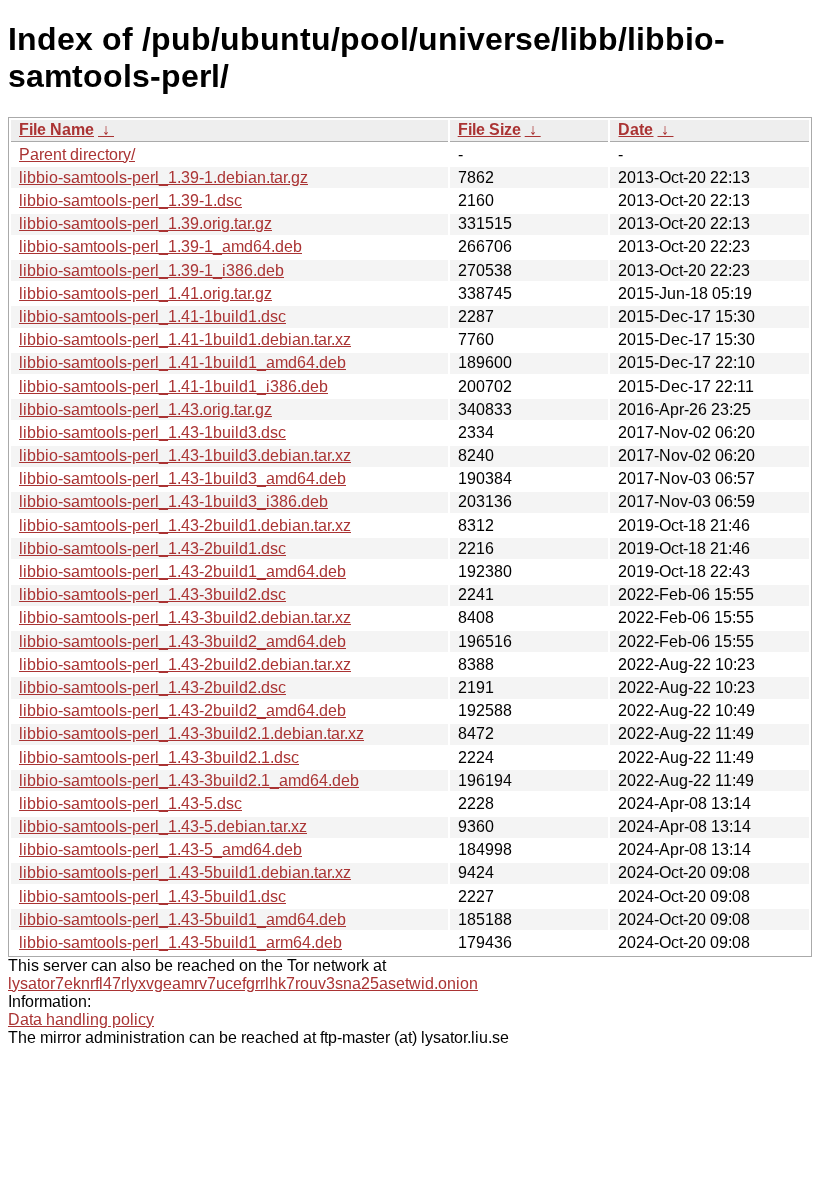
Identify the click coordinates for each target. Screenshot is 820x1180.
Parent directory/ (77, 154)
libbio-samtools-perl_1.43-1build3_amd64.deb (182, 478)
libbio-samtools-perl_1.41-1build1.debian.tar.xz (185, 339)
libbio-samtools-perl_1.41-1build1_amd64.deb (182, 362)
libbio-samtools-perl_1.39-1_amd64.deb (160, 246)
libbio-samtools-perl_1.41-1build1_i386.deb (173, 386)
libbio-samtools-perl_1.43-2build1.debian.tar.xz (185, 525)
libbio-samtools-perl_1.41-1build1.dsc (152, 316)
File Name (56, 129)
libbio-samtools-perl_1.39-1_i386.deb (151, 270)
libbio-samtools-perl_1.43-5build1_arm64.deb (180, 942)
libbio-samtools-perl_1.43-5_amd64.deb (160, 849)
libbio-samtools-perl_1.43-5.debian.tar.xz (163, 826)
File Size (489, 129)
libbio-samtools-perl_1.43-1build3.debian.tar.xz (185, 455)
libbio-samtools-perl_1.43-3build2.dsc (152, 594)
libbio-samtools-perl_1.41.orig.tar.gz (145, 293)
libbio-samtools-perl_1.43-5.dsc (130, 803)
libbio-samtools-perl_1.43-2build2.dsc (152, 687)
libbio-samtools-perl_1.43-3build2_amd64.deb (182, 641)
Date (635, 129)
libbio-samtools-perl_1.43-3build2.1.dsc (159, 757)
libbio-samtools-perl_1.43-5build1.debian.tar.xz (185, 872)
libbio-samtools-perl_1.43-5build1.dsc (152, 896)
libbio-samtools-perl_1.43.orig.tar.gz (145, 409)
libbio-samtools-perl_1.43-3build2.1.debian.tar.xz (191, 733)
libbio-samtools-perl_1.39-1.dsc (130, 200)
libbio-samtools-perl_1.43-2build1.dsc (152, 548)
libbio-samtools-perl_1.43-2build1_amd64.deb (182, 571)
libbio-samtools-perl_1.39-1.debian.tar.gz (163, 177)
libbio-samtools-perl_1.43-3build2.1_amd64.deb (189, 780)
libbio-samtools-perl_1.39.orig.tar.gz (145, 223)
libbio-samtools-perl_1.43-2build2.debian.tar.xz (185, 664)
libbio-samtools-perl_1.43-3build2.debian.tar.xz (185, 617)
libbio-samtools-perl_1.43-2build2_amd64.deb (182, 710)
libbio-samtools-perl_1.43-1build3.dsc (152, 432)
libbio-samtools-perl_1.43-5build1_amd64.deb (182, 919)
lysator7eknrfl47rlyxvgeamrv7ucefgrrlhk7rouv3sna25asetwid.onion (243, 983)
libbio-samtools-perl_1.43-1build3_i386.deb (173, 501)
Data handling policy (81, 1019)
